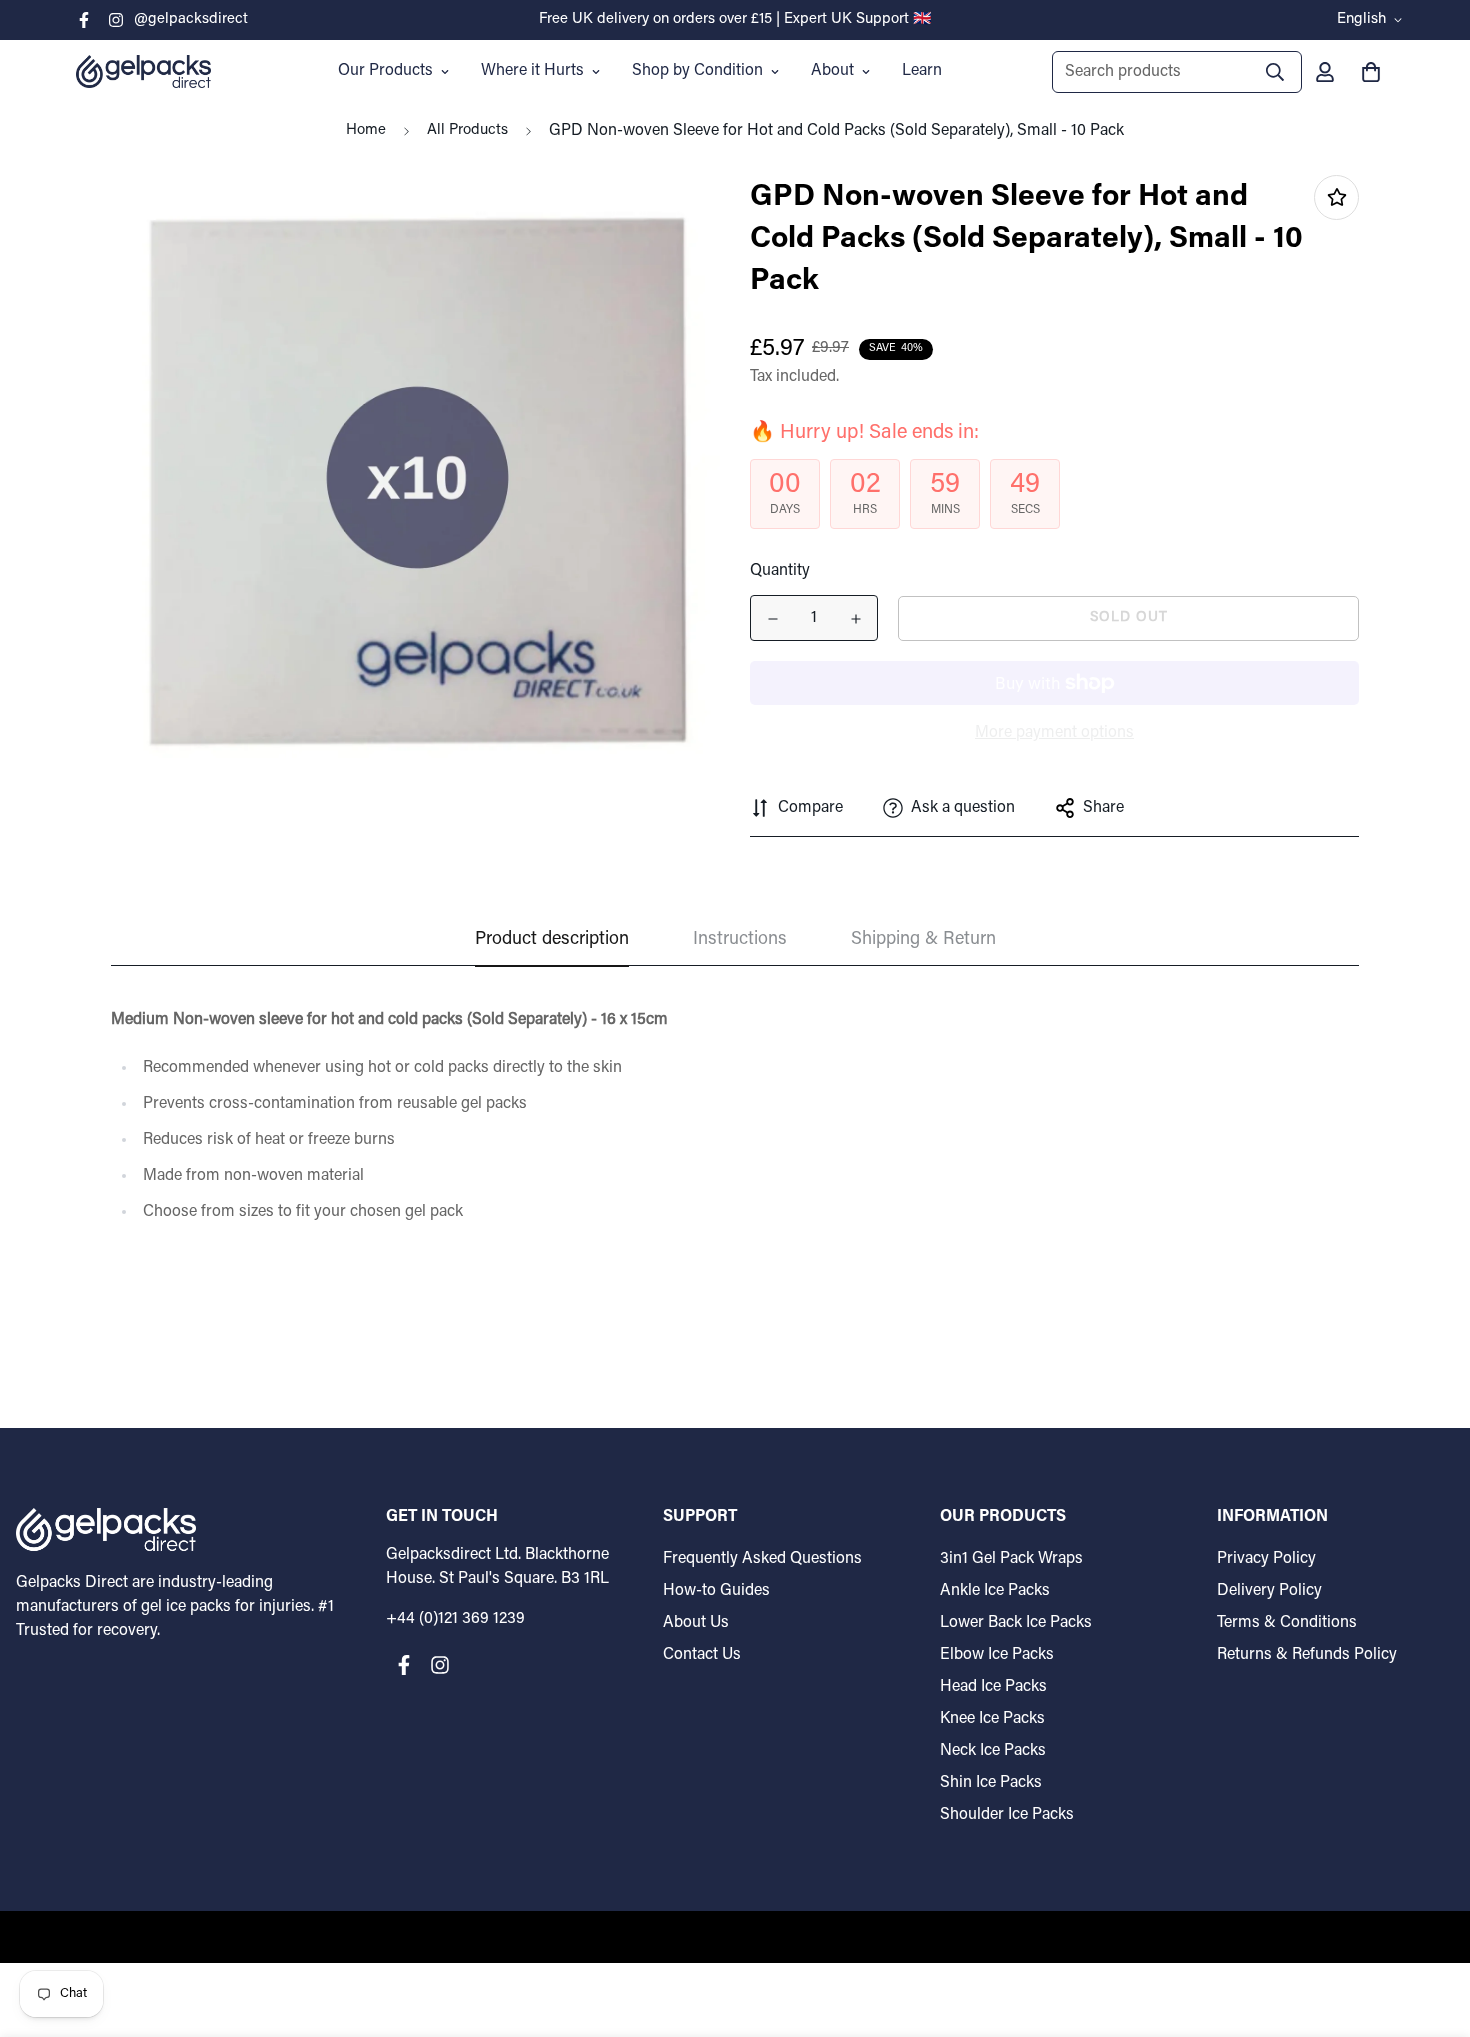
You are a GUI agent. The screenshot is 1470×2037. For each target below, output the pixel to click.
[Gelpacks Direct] (143, 71)
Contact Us (702, 1655)
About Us (696, 1623)
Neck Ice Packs (993, 1751)
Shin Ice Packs (991, 1783)
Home (366, 130)
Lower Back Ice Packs (1016, 1623)
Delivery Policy (1269, 1591)
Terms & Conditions (1287, 1623)
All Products (467, 130)
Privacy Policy (1266, 1559)
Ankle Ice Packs (995, 1591)
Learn (922, 71)
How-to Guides (716, 1591)
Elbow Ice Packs (997, 1655)
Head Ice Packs (993, 1687)
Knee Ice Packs (992, 1719)
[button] (1367, 72)
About (832, 71)
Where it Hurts (532, 71)
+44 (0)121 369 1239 (455, 1619)
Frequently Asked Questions (762, 1559)
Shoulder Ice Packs (1007, 1815)
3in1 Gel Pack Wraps (1011, 1559)
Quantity (780, 571)
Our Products (385, 71)
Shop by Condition (697, 71)
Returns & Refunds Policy (1307, 1655)
